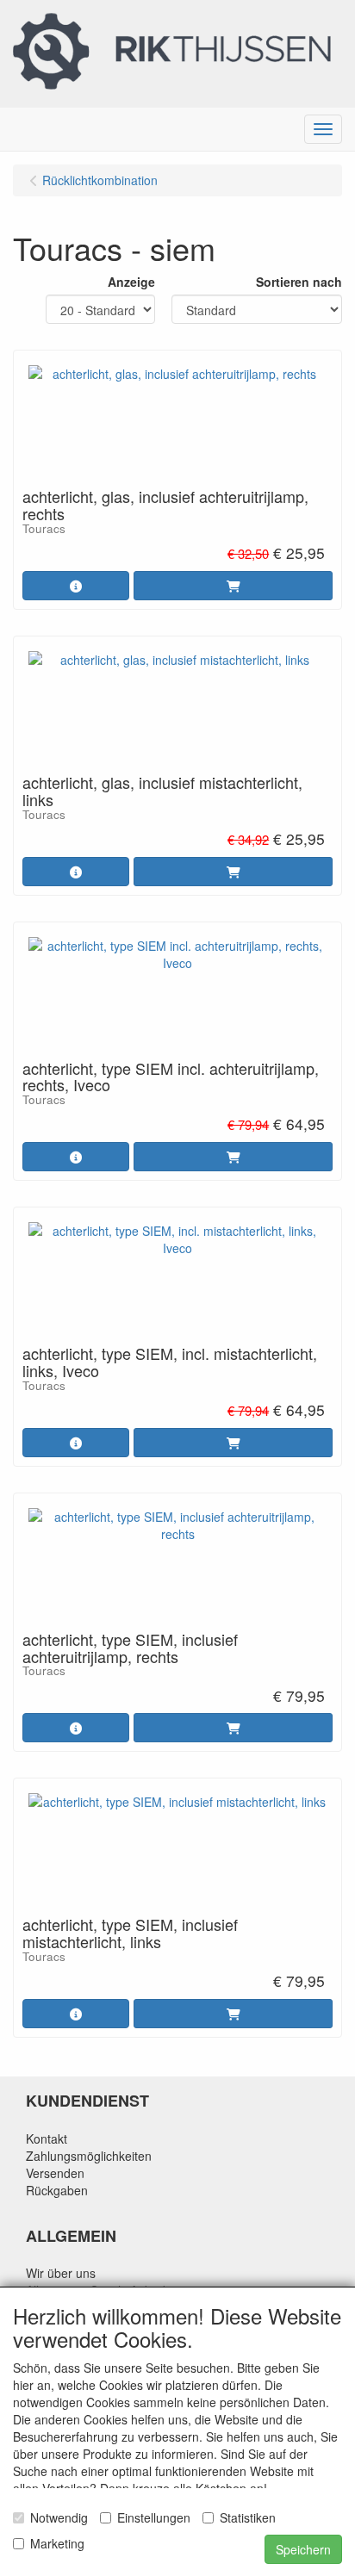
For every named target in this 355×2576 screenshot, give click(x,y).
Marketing (57, 2543)
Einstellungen (154, 2517)
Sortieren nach (299, 282)
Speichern (303, 2549)
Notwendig (59, 2517)
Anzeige (131, 282)
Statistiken (248, 2517)
